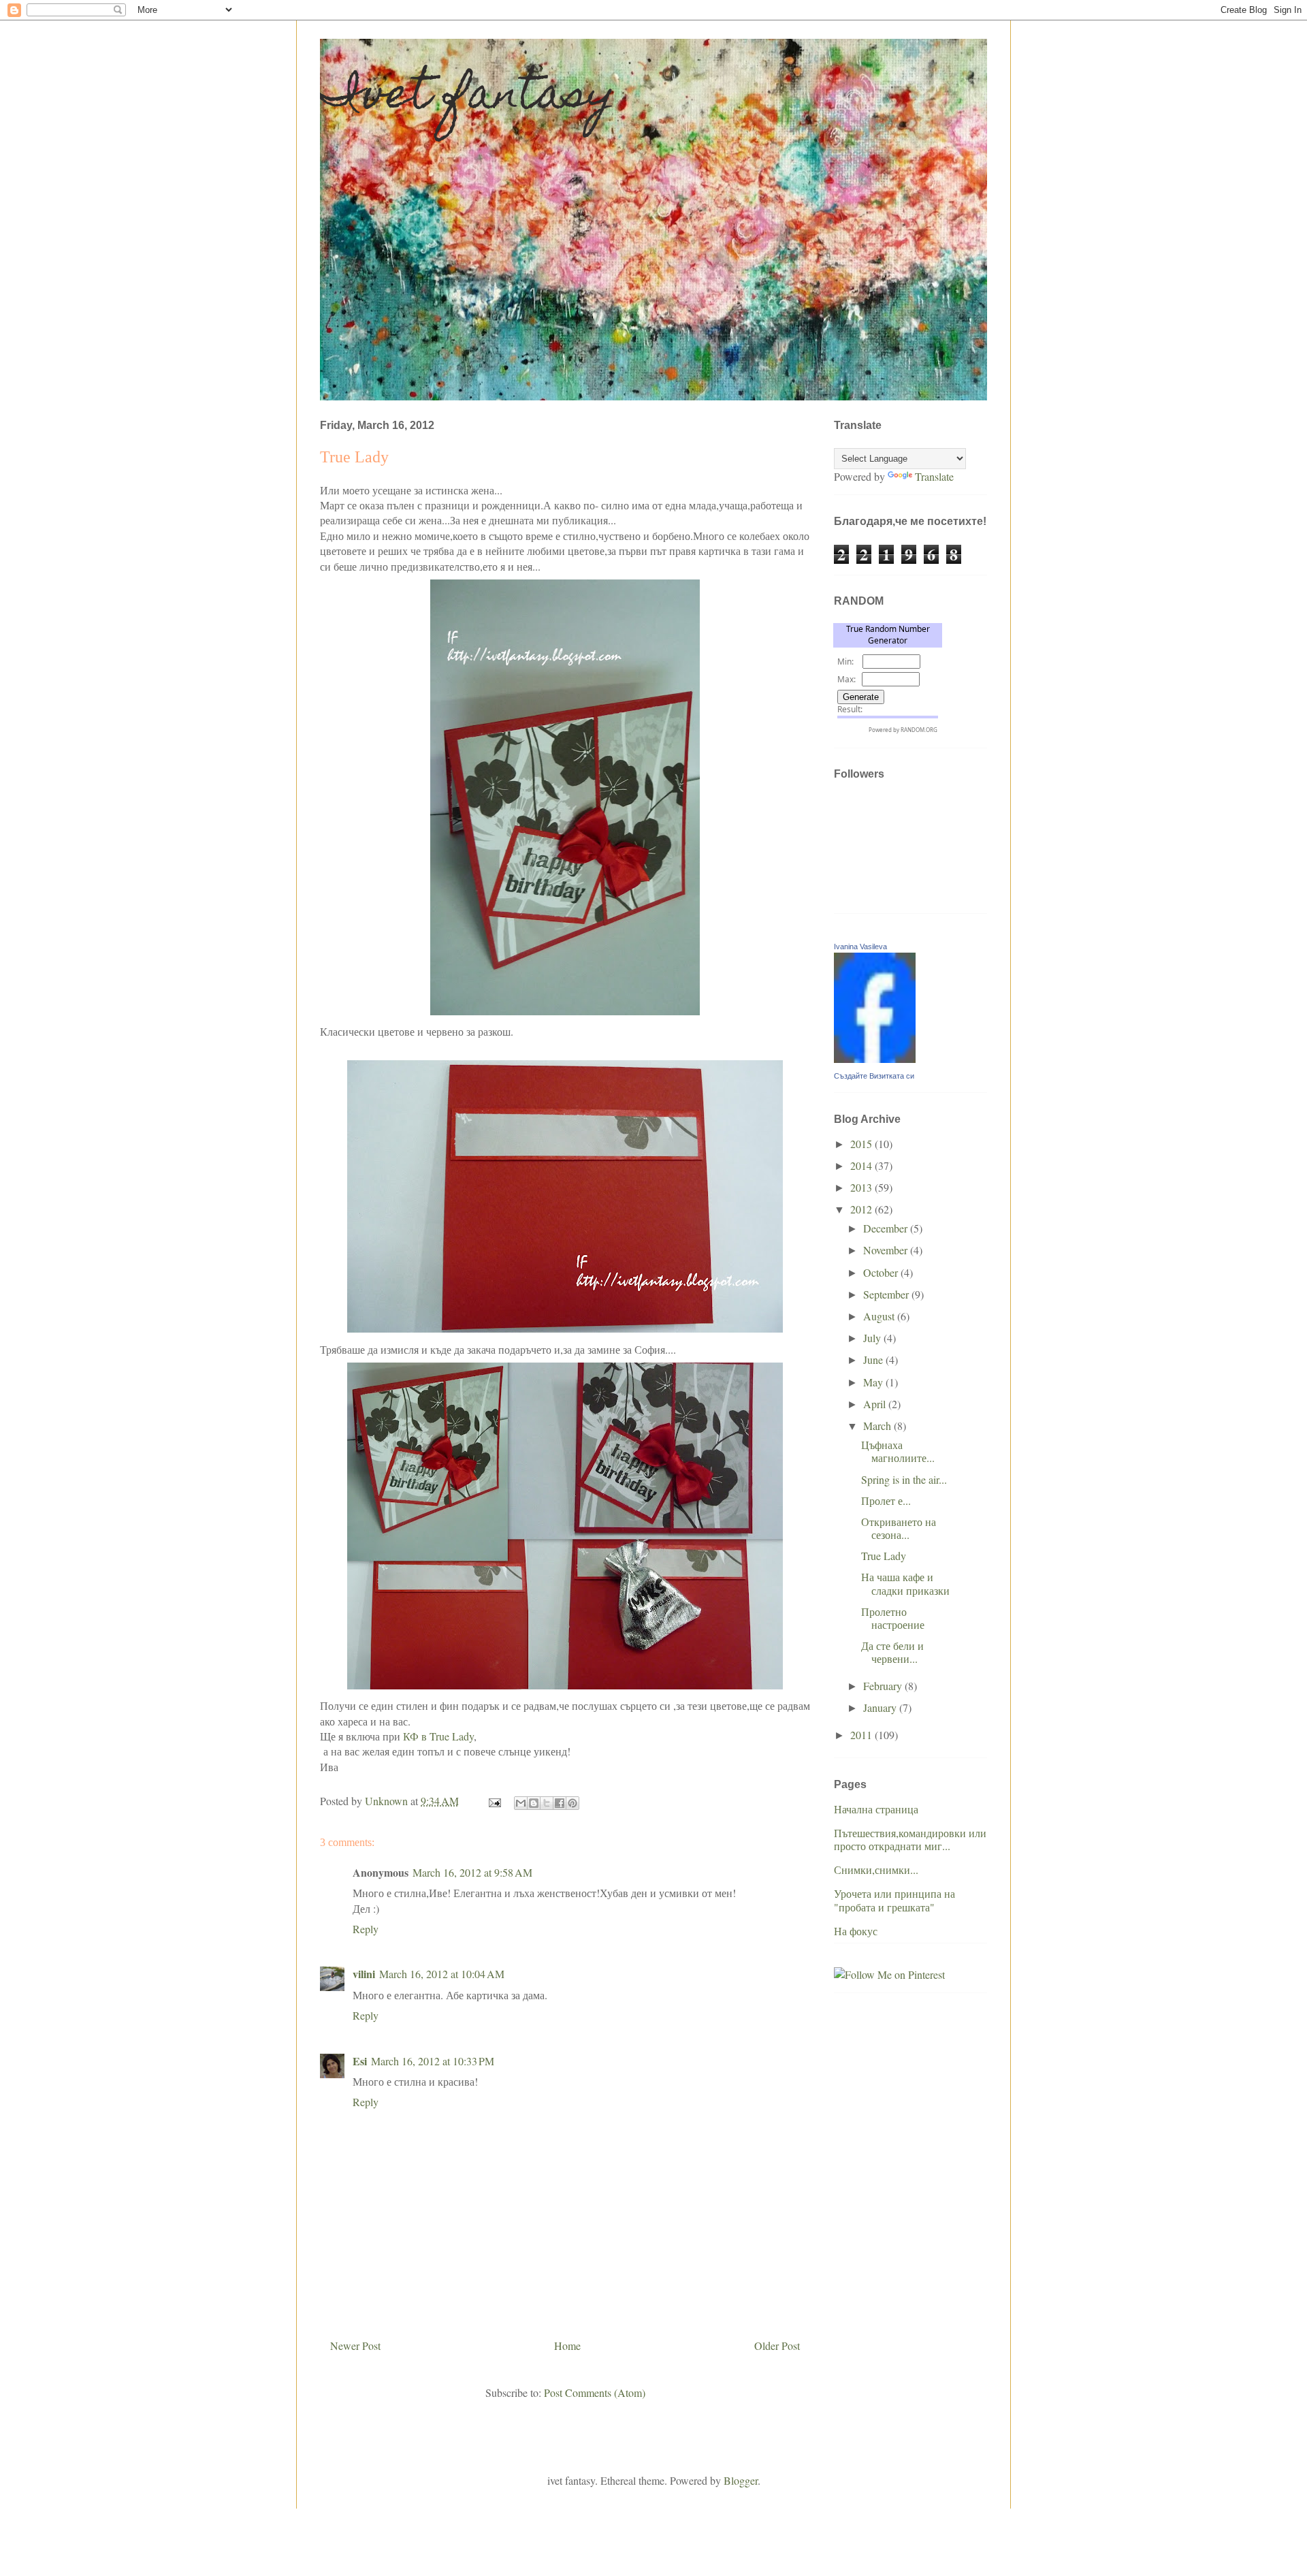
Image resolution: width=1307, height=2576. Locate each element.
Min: (845, 662)
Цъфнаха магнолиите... (898, 1451)
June (874, 1359)
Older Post (777, 2346)
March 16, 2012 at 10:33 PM (433, 2061)
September (887, 1294)
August (880, 1316)
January (881, 1707)
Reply (366, 1929)
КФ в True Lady (438, 1736)
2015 (862, 1144)
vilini (364, 1974)
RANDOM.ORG (919, 730)
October (882, 1272)
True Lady (884, 1556)
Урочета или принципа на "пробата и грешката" (894, 1900)
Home (567, 2346)
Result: (850, 709)
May (874, 1382)
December (887, 1228)
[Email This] (521, 1803)
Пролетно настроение (893, 1618)
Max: (846, 679)
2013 (862, 1187)
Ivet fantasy (468, 98)
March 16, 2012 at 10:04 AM (442, 1974)
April (876, 1404)
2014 (862, 1165)
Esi (360, 2061)
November (887, 1250)
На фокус (856, 1931)
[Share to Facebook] (560, 1803)
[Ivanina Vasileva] (875, 1059)
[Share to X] (547, 1803)
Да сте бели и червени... (892, 1652)
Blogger (741, 2480)
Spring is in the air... (904, 1479)
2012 (862, 1209)
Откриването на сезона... (899, 1528)
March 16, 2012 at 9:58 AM (472, 1872)
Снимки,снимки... (876, 1870)
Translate (934, 476)
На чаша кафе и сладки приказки (905, 1583)
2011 (862, 1735)
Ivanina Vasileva (860, 947)
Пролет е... (886, 1500)
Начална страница (876, 1809)
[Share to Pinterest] (572, 1803)
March (878, 1426)
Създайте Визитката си (874, 1076)
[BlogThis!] (534, 1803)
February (884, 1686)
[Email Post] (494, 1801)
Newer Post (355, 2346)
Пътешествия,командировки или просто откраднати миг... (910, 1839)
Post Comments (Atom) (595, 2392)
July (873, 1338)
